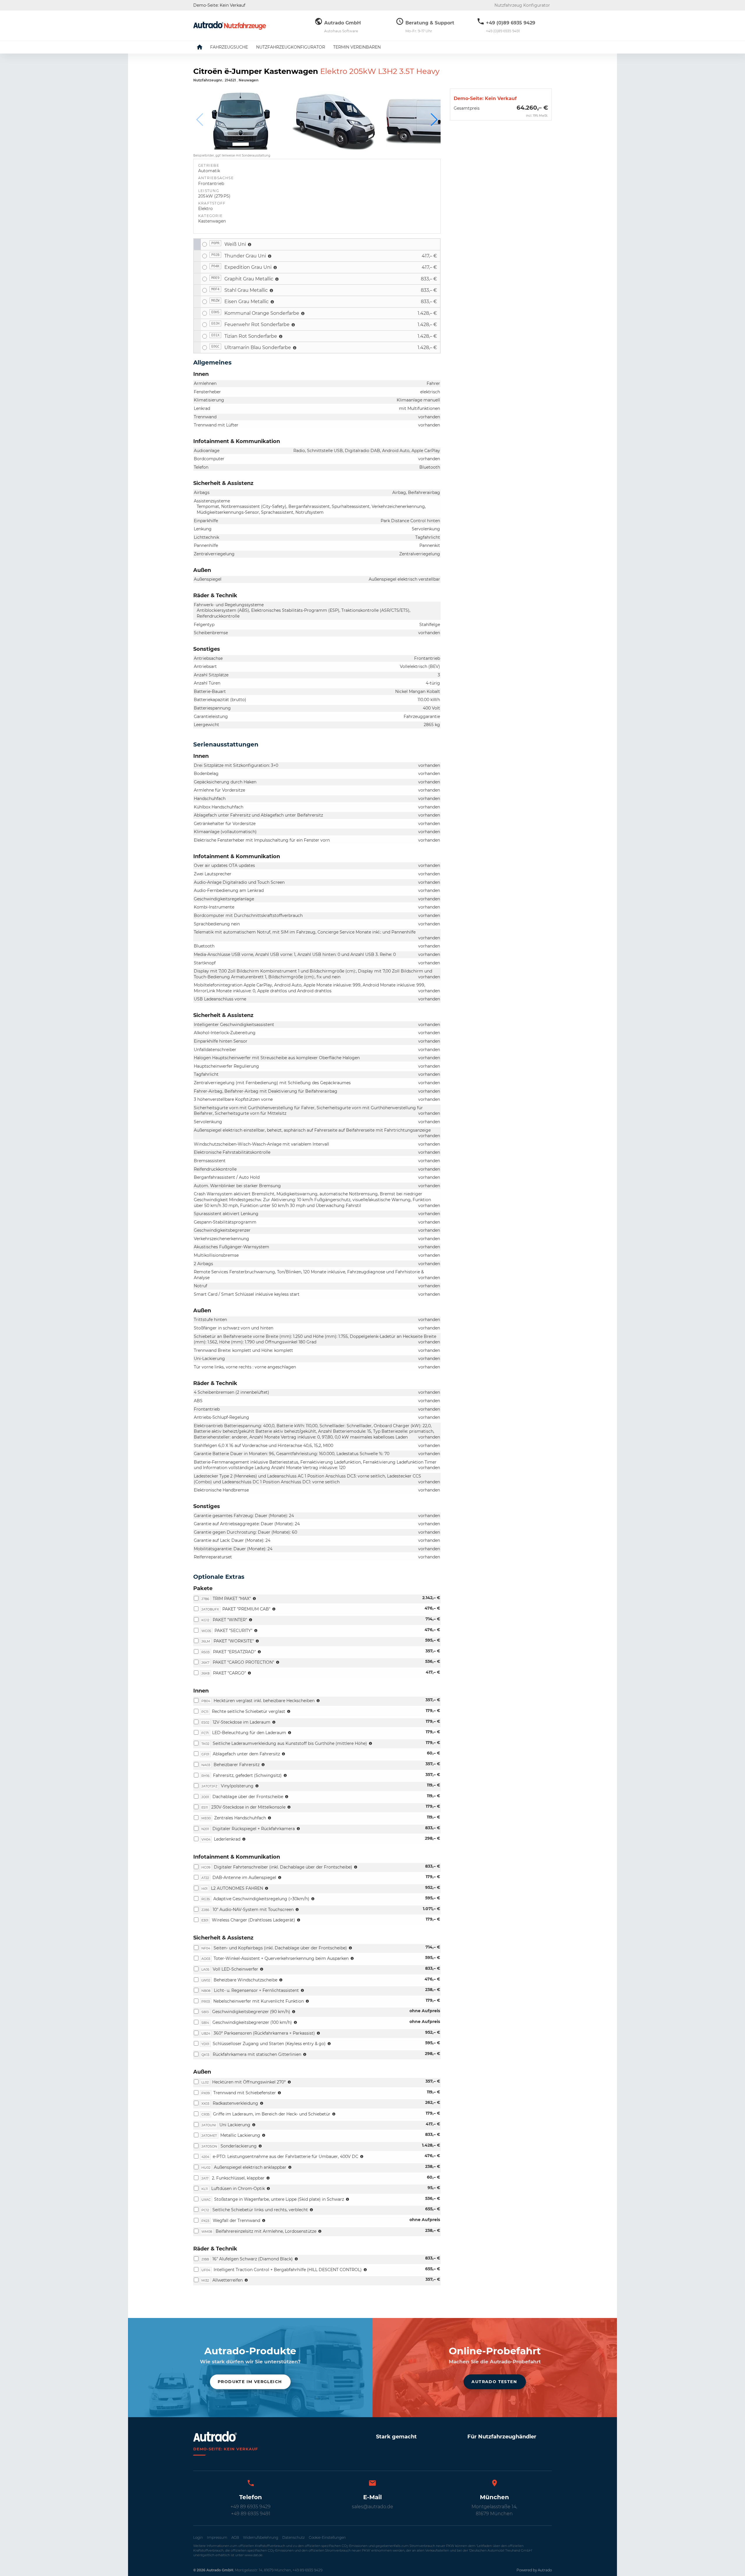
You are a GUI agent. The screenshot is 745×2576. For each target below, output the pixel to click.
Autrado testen (494, 2382)
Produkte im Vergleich (250, 2382)
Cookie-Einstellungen (327, 2537)
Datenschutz (293, 2537)
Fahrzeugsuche (229, 47)
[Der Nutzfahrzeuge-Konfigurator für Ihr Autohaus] (230, 25)
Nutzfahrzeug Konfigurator (522, 5)
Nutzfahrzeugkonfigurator (291, 47)
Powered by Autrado (534, 2570)
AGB (235, 2537)
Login (198, 2537)
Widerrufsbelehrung (261, 2537)
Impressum (217, 2537)
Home (204, 47)
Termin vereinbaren (357, 47)
